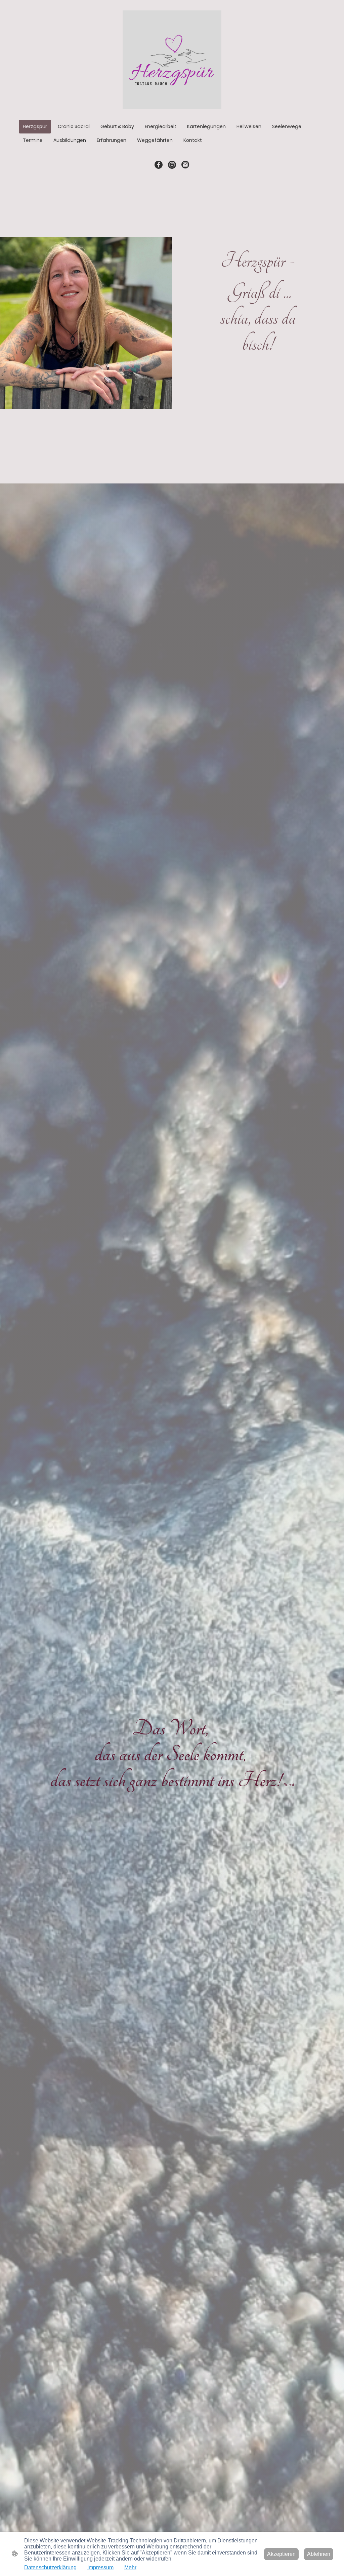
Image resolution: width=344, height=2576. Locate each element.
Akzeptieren (281, 2554)
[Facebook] (159, 165)
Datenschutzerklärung (50, 2567)
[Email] (185, 165)
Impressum (100, 2567)
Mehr (130, 2567)
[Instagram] (172, 165)
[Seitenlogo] (172, 60)
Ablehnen (319, 2554)
